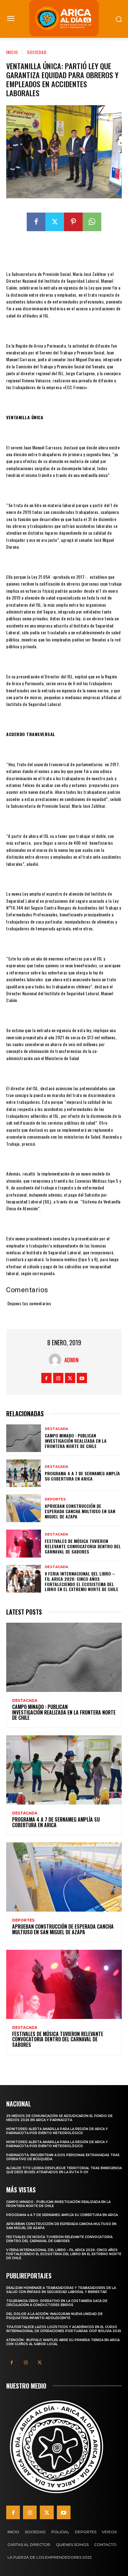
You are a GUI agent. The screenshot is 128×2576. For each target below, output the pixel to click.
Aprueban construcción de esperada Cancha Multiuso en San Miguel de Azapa (80, 1511)
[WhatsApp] (92, 222)
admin (71, 1360)
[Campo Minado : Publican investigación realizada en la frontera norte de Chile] (24, 1438)
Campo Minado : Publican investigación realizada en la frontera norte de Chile (76, 1441)
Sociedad (37, 52)
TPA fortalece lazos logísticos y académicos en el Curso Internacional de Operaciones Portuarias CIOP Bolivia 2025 (64, 2329)
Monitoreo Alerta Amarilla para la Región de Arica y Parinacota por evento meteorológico (57, 2131)
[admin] (57, 1360)
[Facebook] (36, 222)
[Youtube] (82, 1378)
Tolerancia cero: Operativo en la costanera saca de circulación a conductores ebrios (57, 2303)
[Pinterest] (73, 222)
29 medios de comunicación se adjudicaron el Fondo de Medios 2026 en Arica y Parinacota (59, 2118)
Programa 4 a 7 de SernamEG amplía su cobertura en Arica (82, 1476)
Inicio (12, 52)
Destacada (56, 1429)
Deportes (55, 1499)
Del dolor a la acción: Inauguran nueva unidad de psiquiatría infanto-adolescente (54, 2316)
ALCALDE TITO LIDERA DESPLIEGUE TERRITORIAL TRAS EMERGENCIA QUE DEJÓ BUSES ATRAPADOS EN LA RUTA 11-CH (64, 2170)
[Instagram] (58, 1378)
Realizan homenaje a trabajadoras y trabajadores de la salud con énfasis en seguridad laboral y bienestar (61, 2290)
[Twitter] (55, 222)
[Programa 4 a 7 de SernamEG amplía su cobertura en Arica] (24, 1473)
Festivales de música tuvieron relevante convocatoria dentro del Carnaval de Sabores (83, 1546)
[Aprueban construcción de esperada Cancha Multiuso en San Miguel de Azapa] (24, 1508)
